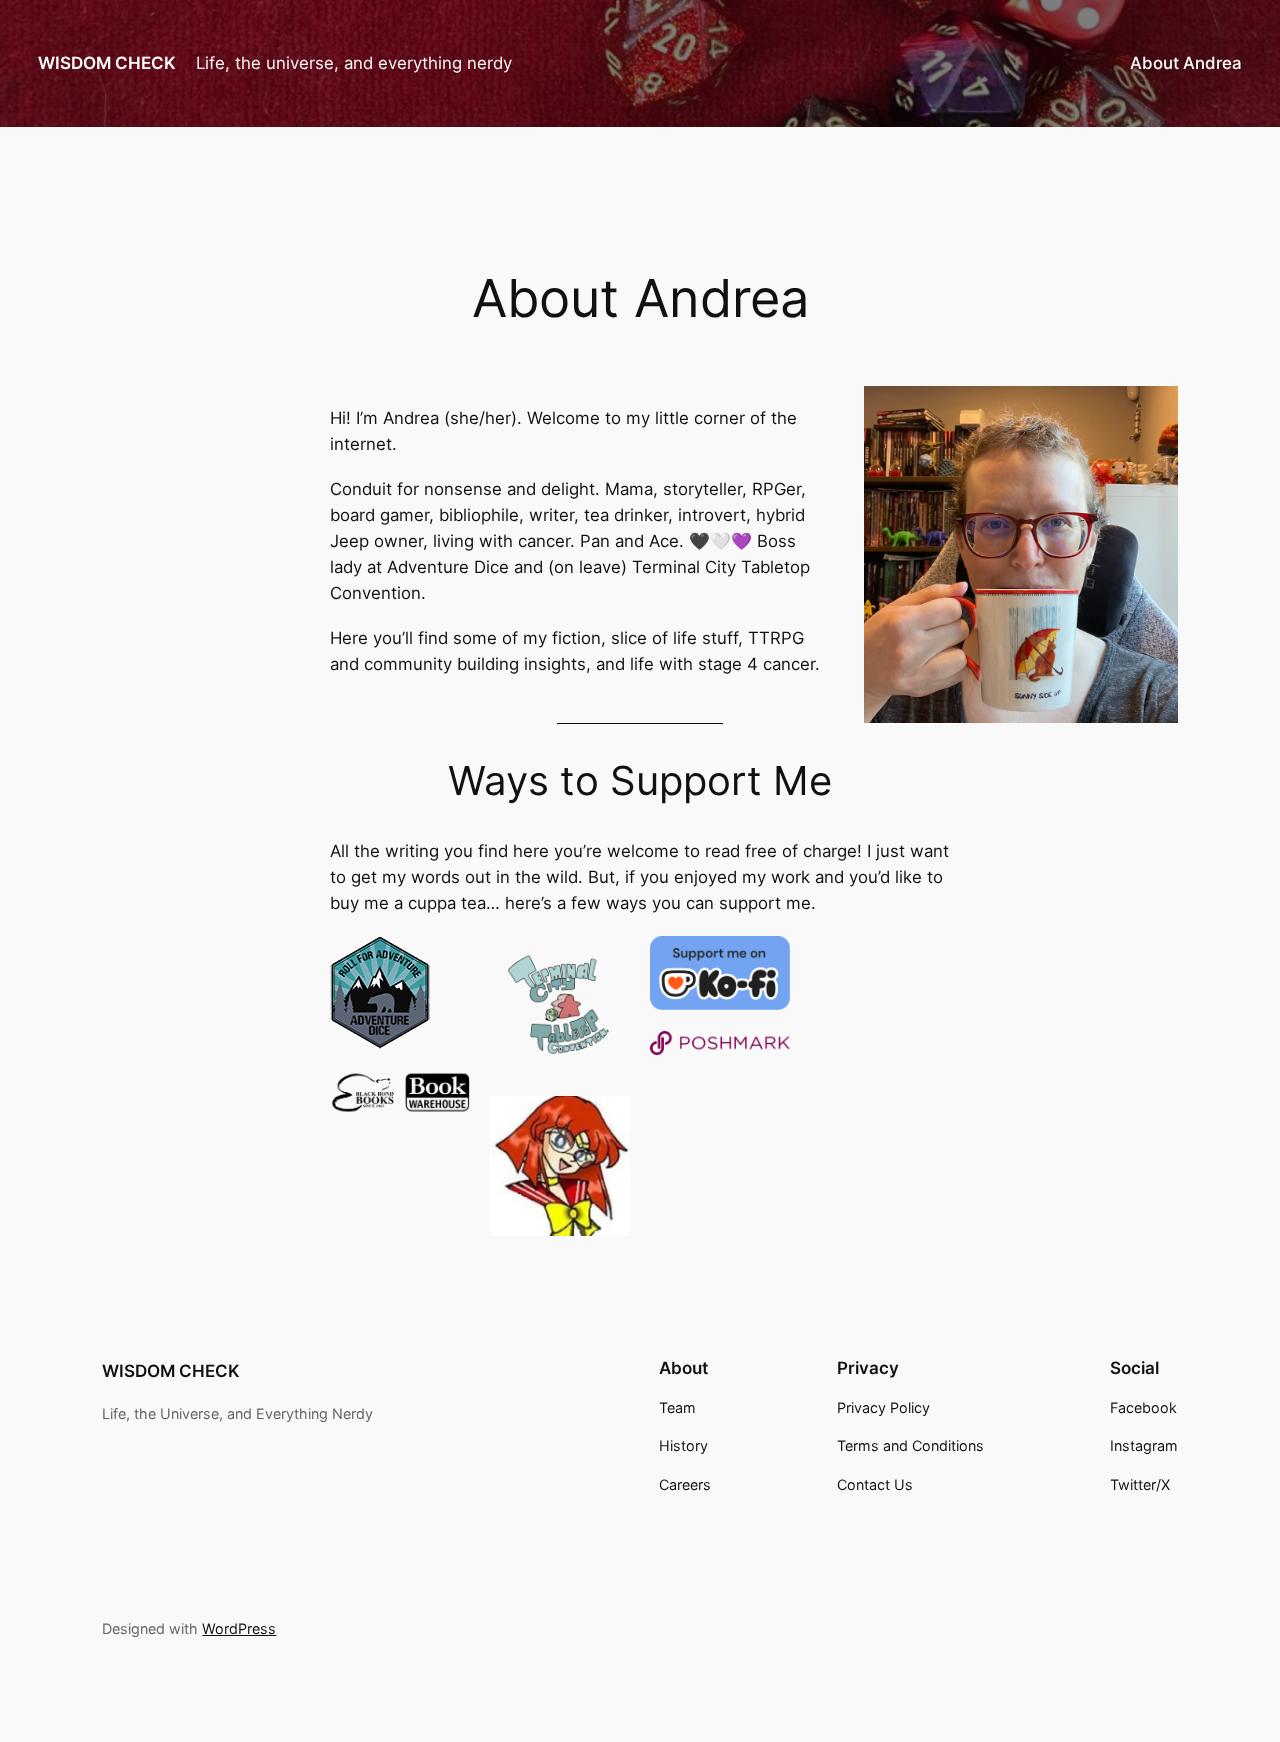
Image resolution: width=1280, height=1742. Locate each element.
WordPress (239, 1628)
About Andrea (1186, 63)
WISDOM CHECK (107, 63)
